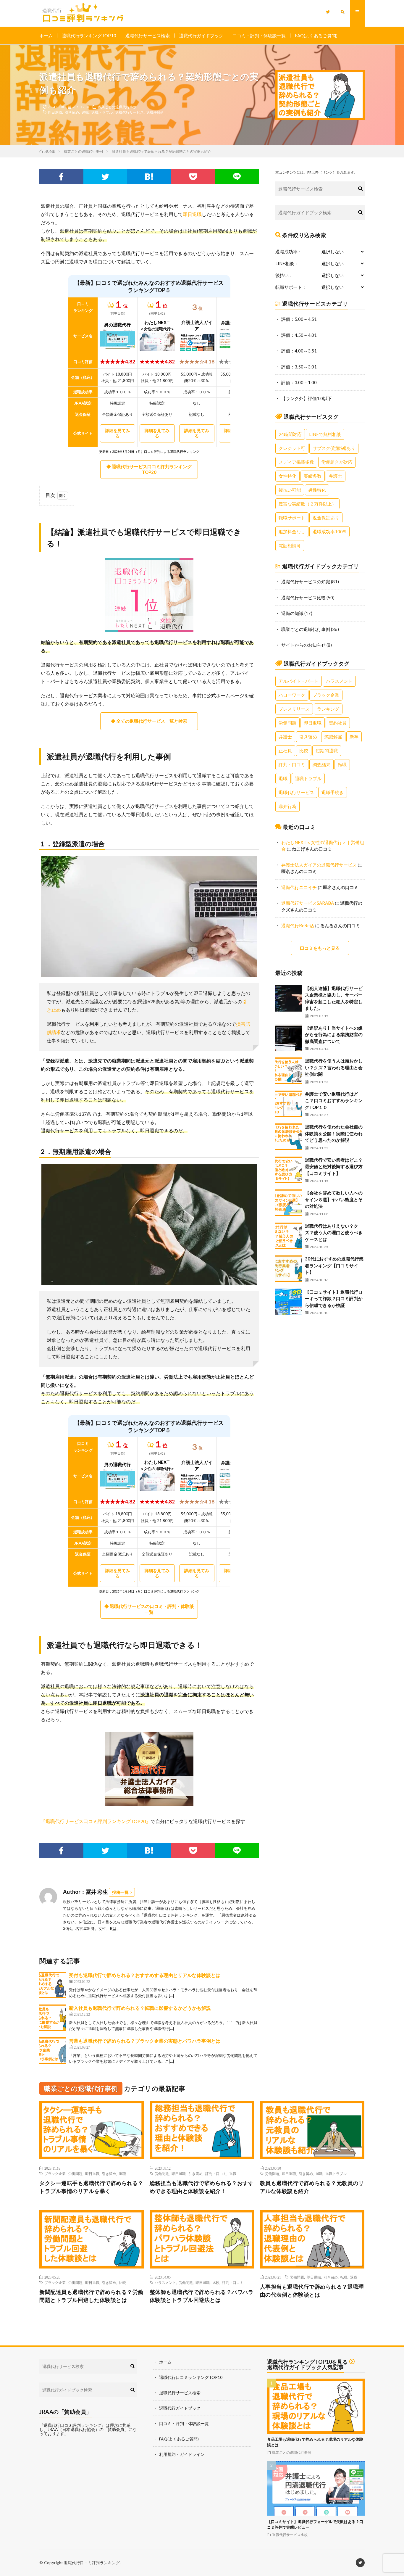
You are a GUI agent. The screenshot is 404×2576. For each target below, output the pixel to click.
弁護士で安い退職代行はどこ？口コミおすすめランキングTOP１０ (334, 1101)
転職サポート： (291, 287)
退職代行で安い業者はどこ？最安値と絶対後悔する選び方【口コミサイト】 (334, 1167)
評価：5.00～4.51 (299, 319)
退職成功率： (289, 252)
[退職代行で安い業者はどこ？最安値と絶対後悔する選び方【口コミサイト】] (289, 1170)
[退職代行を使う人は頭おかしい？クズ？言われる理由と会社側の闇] (289, 1071)
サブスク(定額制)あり (334, 448)
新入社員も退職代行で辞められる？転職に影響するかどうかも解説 (140, 2008)
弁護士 (336, 476)
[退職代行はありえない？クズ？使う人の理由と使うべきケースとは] (289, 1236)
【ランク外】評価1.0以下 (307, 398)
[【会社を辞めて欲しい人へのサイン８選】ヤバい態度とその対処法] (289, 1203)
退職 (85, 112)
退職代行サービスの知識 (306, 582)
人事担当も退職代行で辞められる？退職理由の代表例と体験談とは (312, 2291)
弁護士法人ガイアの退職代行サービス (319, 865)
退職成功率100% (329, 532)
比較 (304, 751)
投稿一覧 (120, 1892)
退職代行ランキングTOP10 (89, 36)
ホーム (46, 36)
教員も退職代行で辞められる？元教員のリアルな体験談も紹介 (312, 2187)
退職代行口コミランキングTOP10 (191, 2377)
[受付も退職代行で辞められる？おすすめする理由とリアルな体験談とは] (53, 1985)
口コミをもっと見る (320, 948)
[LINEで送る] (237, 177)
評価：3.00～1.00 (299, 382)
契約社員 (338, 723)
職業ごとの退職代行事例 (117, 107)
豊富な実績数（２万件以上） (307, 504)
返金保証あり (326, 518)
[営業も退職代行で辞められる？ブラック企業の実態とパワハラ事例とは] (53, 2051)
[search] (360, 189)
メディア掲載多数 (296, 462)
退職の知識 (292, 613)
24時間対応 (290, 434)
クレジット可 (292, 448)
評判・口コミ (292, 764)
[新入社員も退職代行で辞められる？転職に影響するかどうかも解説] (53, 2018)
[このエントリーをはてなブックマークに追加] (149, 177)
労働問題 (287, 723)
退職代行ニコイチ (299, 887)
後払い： (284, 275)
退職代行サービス (130, 112)
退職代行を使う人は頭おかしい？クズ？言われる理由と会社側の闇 (334, 1067)
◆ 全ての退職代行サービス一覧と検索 (149, 721)
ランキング (328, 709)
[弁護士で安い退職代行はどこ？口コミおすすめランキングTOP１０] (289, 1104)
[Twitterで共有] (105, 177)
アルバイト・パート (299, 681)
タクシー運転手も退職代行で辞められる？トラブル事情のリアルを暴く (91, 2187)
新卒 (354, 737)
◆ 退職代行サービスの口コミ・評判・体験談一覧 (149, 1609)
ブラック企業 (326, 695)
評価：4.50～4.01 (299, 335)
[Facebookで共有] (61, 177)
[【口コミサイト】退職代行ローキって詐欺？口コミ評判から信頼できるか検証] (289, 1302)
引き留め (72, 112)
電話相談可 (290, 545)
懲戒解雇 (333, 737)
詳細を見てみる (117, 433)
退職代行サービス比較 (303, 598)
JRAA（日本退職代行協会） (73, 2429)
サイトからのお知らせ (303, 645)
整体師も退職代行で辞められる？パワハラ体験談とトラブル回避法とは (202, 2296)
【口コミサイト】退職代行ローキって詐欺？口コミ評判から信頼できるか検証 (334, 1299)
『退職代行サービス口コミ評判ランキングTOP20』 (96, 1821)
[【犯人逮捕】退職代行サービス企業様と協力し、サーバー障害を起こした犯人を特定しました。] (289, 998)
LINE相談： (287, 264)
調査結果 (321, 764)
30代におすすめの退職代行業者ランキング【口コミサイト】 (334, 1265)
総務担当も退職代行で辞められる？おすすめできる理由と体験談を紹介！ (202, 2187)
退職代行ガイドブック (201, 36)
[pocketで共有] (193, 177)
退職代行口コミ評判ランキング (92, 2563)
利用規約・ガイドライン (182, 2454)
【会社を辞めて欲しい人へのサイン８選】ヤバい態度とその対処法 (334, 1199)
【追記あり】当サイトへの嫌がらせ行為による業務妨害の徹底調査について (334, 1035)
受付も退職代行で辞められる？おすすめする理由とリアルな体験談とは (145, 1975)
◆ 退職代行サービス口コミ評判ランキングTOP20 (149, 469)
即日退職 (55, 112)
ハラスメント (339, 681)
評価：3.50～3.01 (299, 367)
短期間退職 (327, 751)
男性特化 (317, 490)
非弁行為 (287, 806)
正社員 (285, 751)
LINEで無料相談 (325, 434)
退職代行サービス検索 (148, 36)
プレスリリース (294, 709)
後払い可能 (290, 490)
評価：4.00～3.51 (299, 351)
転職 (342, 764)
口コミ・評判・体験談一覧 (259, 36)
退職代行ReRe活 (298, 925)
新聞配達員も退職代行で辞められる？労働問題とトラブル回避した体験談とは (91, 2296)
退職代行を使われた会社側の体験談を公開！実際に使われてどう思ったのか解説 (334, 1133)
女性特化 (287, 476)
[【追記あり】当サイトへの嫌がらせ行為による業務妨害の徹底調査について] (289, 1038)
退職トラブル (102, 112)
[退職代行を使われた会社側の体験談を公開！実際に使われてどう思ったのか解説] (289, 1137)
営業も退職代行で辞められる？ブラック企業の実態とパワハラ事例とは (145, 2041)
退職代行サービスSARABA (308, 903)
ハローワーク (292, 695)
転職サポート (292, 518)
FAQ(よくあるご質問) (316, 36)
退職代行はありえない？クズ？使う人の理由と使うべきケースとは (334, 1233)
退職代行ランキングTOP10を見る (307, 2362)
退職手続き (155, 112)
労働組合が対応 (337, 462)
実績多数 (313, 476)
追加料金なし (292, 532)
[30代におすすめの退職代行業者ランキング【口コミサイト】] (289, 1269)
